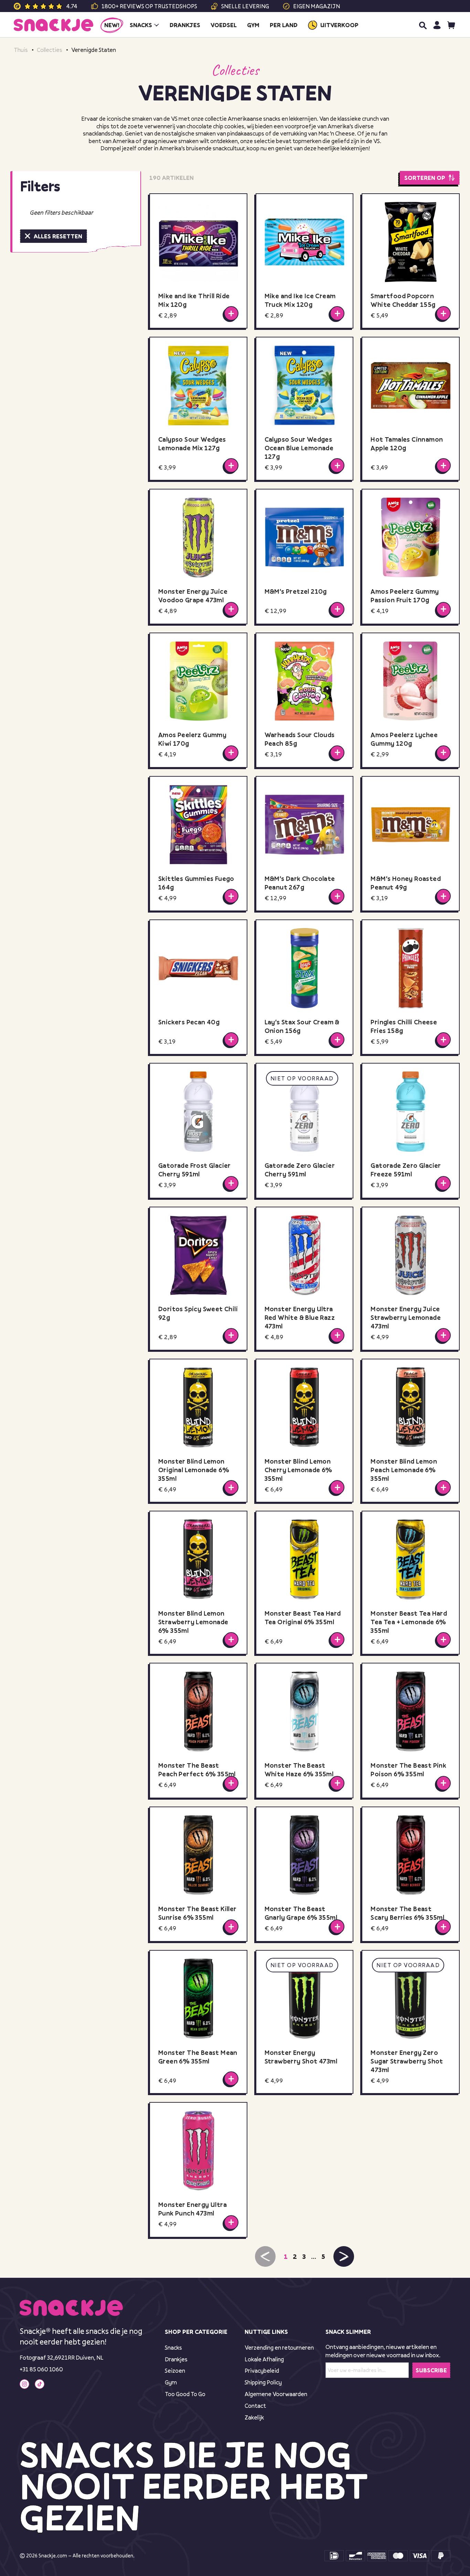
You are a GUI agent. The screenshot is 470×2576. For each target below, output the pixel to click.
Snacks (173, 2347)
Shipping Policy (263, 2382)
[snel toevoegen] (231, 313)
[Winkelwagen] (451, 25)
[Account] (437, 25)
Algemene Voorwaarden (276, 2394)
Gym (171, 2382)
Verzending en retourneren (279, 2347)
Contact (255, 2406)
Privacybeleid (262, 2370)
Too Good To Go (185, 2394)
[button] (344, 2256)
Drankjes (176, 2359)
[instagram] (24, 2384)
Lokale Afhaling (264, 2359)
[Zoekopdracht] (423, 25)
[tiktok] (40, 2384)
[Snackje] (54, 25)
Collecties (50, 50)
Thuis (21, 50)
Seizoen (175, 2370)
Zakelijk (254, 2417)
